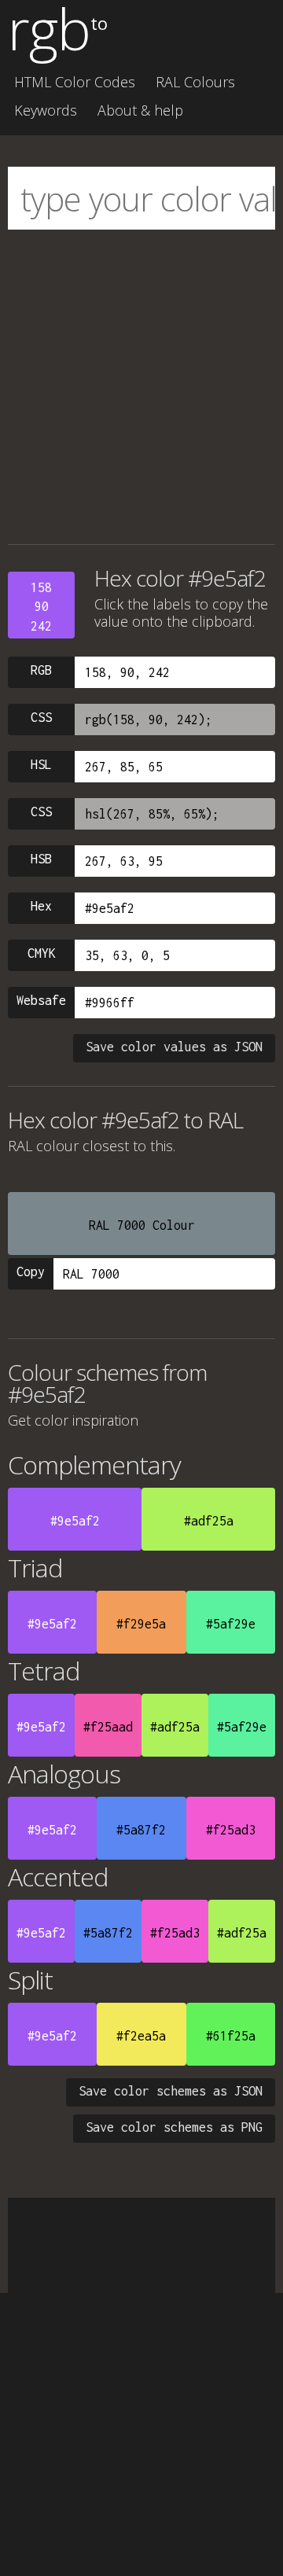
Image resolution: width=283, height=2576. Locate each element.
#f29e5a (141, 1624)
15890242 (41, 607)
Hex (41, 906)
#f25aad (108, 1727)
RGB (41, 670)
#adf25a (209, 1521)
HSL (41, 764)
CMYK (42, 953)
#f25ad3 (231, 1830)
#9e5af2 (75, 1521)
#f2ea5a (141, 2036)
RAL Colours (195, 82)
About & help (140, 110)
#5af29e (231, 1624)
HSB (41, 859)
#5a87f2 (141, 1830)
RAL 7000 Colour (142, 1225)
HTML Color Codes (75, 82)
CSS (41, 717)
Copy (31, 1271)
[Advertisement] (141, 387)
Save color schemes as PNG (174, 2127)
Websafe (41, 1000)
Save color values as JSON (174, 1047)
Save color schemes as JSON (171, 2091)
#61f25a (231, 2036)
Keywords (46, 110)
